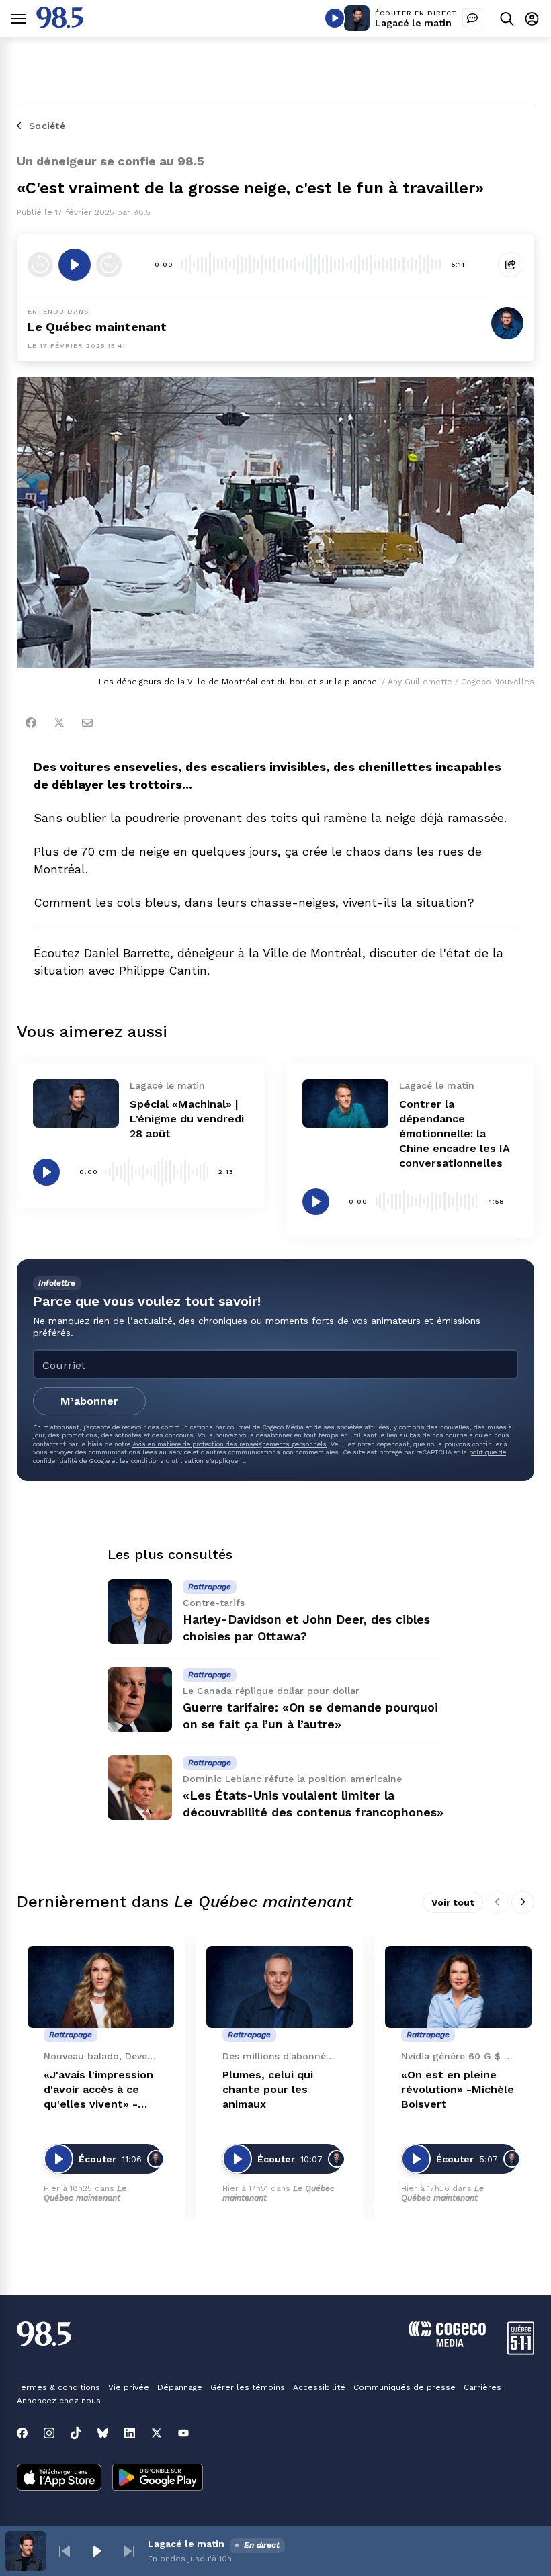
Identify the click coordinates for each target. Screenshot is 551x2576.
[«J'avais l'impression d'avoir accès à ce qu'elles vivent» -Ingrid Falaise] (101, 1987)
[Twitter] (59, 723)
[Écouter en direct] (335, 18)
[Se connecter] (532, 18)
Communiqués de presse (405, 2387)
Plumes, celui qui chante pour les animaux (268, 2089)
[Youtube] (183, 2433)
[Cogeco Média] (447, 2343)
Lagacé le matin (413, 23)
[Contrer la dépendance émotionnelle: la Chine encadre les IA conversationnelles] (345, 1104)
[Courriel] (87, 723)
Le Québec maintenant (97, 327)
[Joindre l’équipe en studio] (472, 18)
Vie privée (129, 2387)
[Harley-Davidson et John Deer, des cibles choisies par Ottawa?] (140, 1611)
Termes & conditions (58, 2387)
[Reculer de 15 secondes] (40, 265)
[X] (157, 2433)
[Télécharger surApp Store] (59, 2479)
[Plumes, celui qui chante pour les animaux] (280, 1987)
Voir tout (453, 1902)
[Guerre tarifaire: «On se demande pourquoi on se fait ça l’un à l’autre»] (140, 1699)
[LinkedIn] (130, 2433)
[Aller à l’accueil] (60, 25)
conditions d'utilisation (167, 1461)
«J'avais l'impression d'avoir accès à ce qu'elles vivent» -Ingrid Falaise (98, 2090)
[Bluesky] (103, 2433)
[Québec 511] (521, 2351)
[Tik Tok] (76, 2433)
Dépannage (180, 2387)
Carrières (482, 2387)
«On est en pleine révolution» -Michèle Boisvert (458, 2089)
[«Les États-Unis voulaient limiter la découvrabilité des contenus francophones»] (140, 1787)
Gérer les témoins (248, 2387)
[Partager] (511, 265)
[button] (65, 2551)
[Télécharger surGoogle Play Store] (158, 2479)
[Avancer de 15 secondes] (109, 265)
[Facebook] (31, 723)
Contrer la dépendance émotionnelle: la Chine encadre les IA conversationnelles (455, 1134)
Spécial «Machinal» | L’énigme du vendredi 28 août (187, 1119)
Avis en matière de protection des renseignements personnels (229, 1444)
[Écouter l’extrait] (75, 265)
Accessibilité (319, 2387)
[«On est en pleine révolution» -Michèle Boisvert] (458, 1987)
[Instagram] (49, 2433)
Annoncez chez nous (59, 2401)
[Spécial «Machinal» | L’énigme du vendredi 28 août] (76, 1104)
